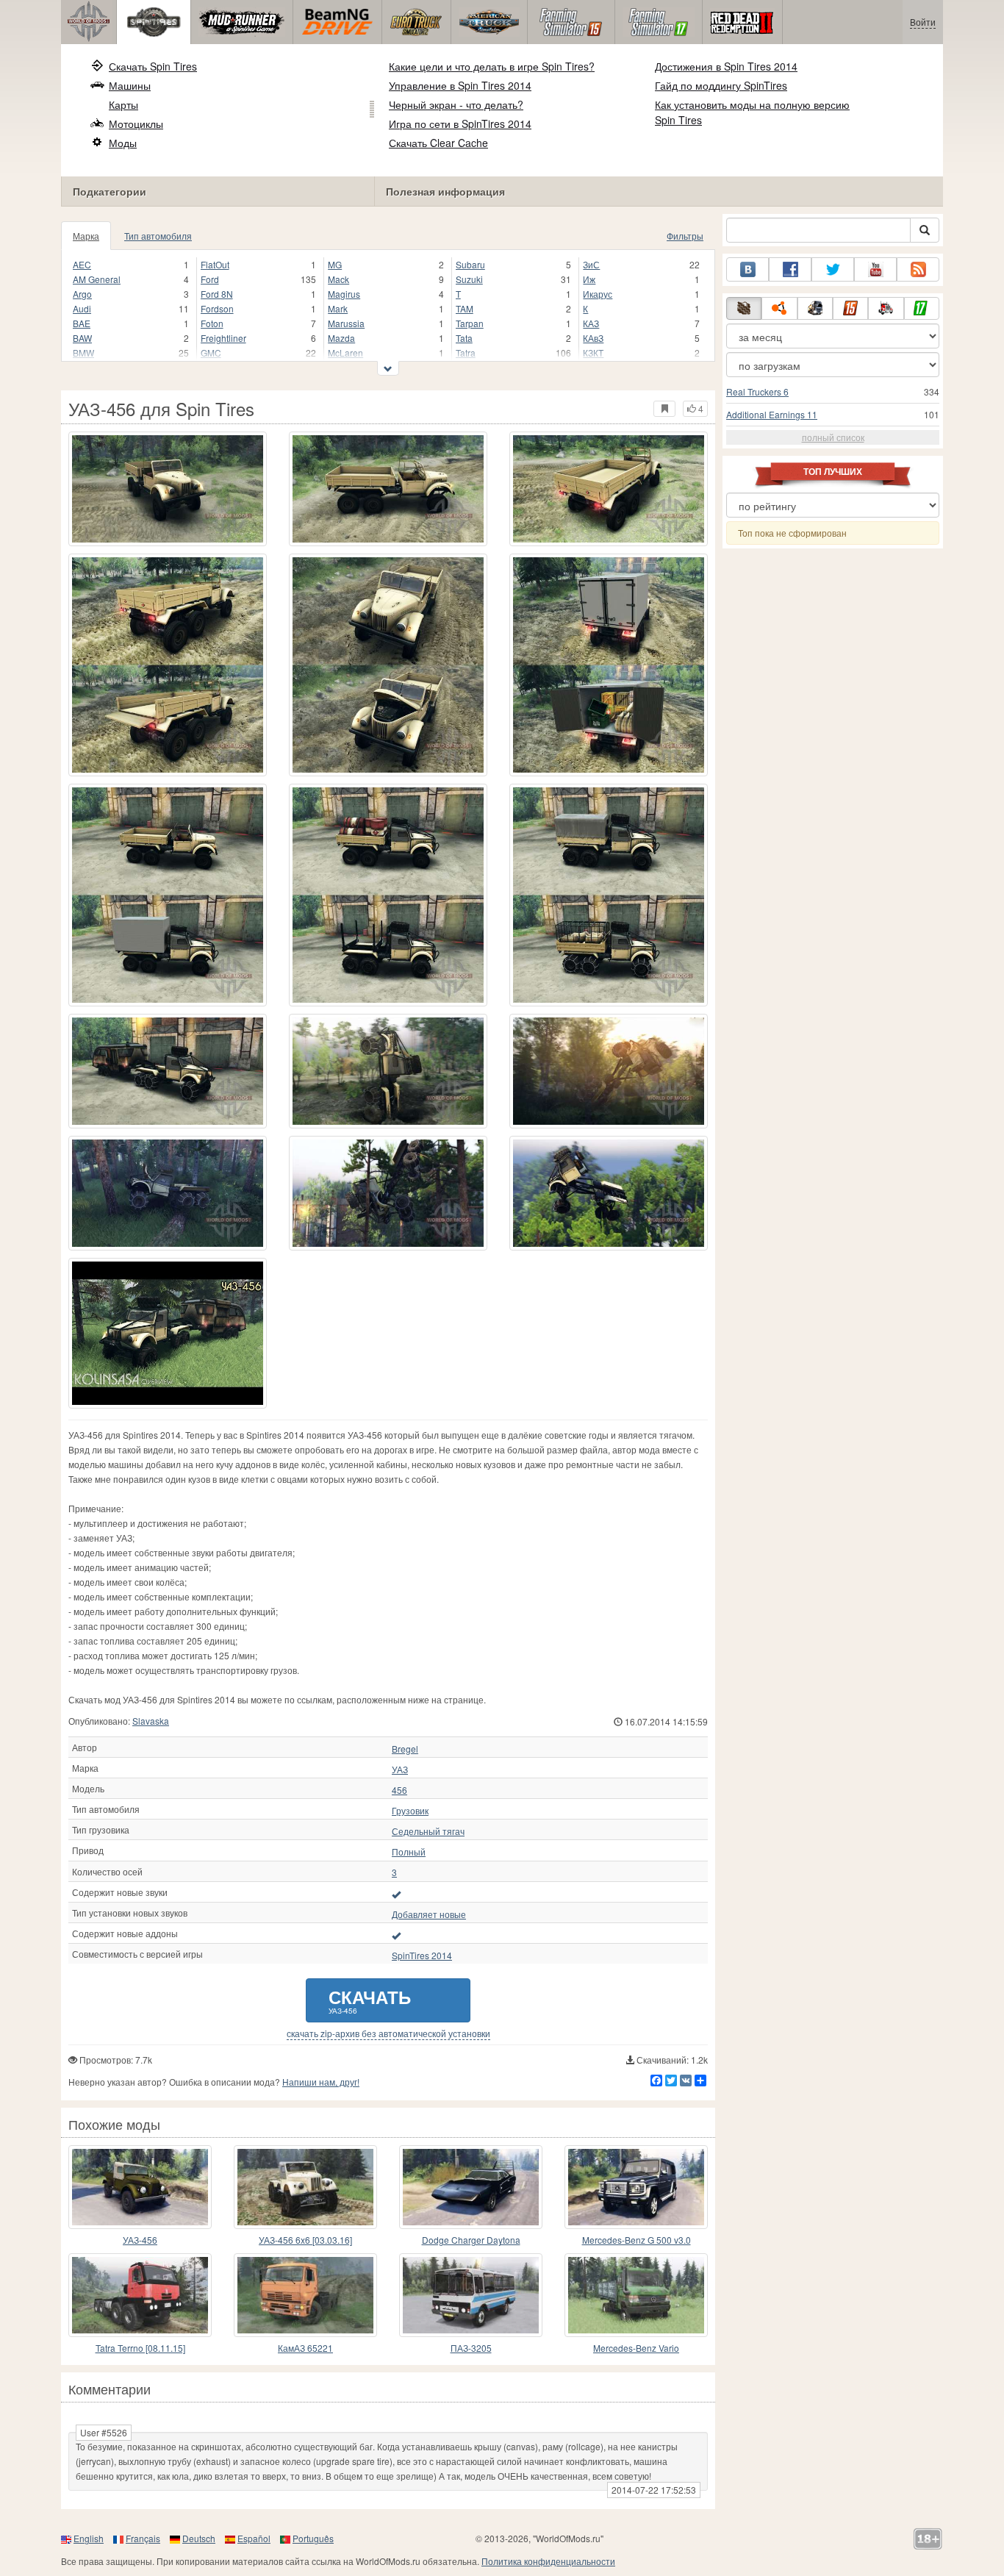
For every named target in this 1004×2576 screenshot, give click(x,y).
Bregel (405, 1749)
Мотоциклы (136, 124)
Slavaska (151, 1721)
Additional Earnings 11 (772, 414)
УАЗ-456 (140, 2240)
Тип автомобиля (158, 236)
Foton (212, 323)
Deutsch (199, 2538)
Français (143, 2538)
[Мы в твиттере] (833, 269)
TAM (465, 308)
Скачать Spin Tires (153, 66)
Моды (123, 143)
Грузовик (410, 1811)
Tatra (466, 353)
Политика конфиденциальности (548, 2561)
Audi (82, 308)
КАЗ (591, 323)
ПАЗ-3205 (471, 2348)
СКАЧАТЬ (370, 2000)
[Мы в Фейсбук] (790, 269)
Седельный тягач (428, 1831)
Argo (82, 294)
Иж (589, 279)
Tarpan (470, 323)
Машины (130, 85)
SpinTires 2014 (422, 1956)
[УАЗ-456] (168, 1333)
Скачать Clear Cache (438, 143)
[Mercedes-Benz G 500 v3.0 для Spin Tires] (636, 2187)
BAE (82, 323)
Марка (86, 236)
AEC (82, 264)
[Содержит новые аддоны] (396, 1935)
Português (313, 2538)
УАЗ (400, 1770)
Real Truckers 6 (757, 391)
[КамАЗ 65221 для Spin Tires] (305, 2295)
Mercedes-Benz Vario (636, 2348)
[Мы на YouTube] (875, 269)
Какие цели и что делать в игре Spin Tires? (492, 66)
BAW (82, 338)
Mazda (341, 338)
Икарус (598, 294)
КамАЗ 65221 (305, 2348)
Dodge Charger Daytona (471, 2240)
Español (254, 2538)
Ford (210, 279)
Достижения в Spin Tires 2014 (726, 66)
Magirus (344, 294)
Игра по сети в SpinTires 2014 (460, 124)
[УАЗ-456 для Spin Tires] (168, 489)
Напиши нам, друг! (321, 2082)
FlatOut (215, 264)
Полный (409, 1852)
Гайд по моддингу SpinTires (721, 85)
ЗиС (591, 264)
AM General (97, 279)
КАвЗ (593, 338)
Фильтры (685, 236)
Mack (338, 279)
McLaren (345, 353)
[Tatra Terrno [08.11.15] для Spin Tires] (140, 2295)
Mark (338, 308)
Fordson (217, 308)
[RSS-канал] (918, 269)
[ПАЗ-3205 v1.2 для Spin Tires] (471, 2295)
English (89, 2538)
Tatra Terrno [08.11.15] (140, 2348)
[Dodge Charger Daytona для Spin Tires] (471, 2187)
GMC (211, 353)
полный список (833, 437)
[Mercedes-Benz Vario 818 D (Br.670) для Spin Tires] (636, 2295)
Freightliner (223, 338)
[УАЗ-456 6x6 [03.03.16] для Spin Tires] (305, 2187)
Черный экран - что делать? (456, 104)
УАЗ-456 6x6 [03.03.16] (305, 2240)
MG (335, 264)
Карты (123, 104)
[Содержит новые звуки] (396, 1894)
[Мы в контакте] (747, 269)
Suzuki (469, 279)
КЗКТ (593, 353)
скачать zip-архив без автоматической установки (388, 2033)
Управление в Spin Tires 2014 (460, 85)
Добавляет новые (429, 1914)
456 (399, 1790)
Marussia (346, 323)
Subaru (470, 264)
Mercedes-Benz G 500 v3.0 (637, 2240)
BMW (83, 353)
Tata (464, 338)
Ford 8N (217, 294)
